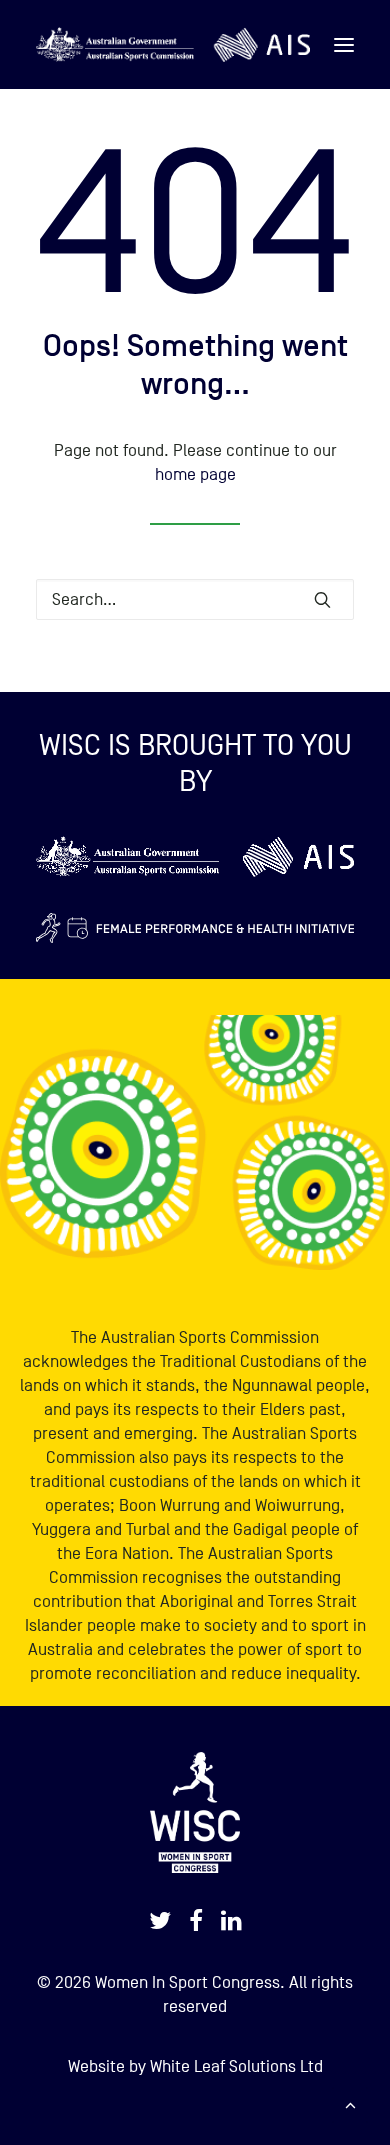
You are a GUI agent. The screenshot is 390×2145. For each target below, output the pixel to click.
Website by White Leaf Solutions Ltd (195, 2066)
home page (195, 474)
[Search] (195, 599)
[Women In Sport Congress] (173, 44)
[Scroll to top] (350, 2103)
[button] (344, 44)
